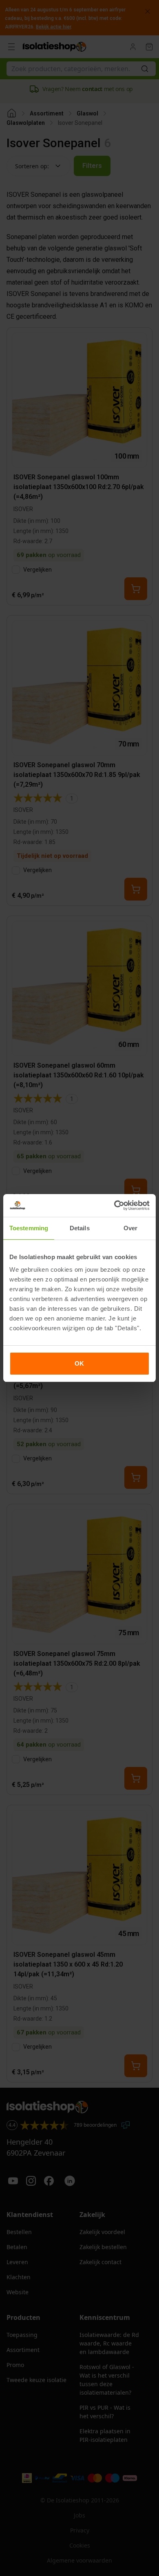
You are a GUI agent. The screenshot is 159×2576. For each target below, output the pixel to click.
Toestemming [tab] (29, 1228)
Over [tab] (130, 1228)
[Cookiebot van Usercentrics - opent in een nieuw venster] (114, 1205)
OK (79, 1363)
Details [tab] (80, 1228)
